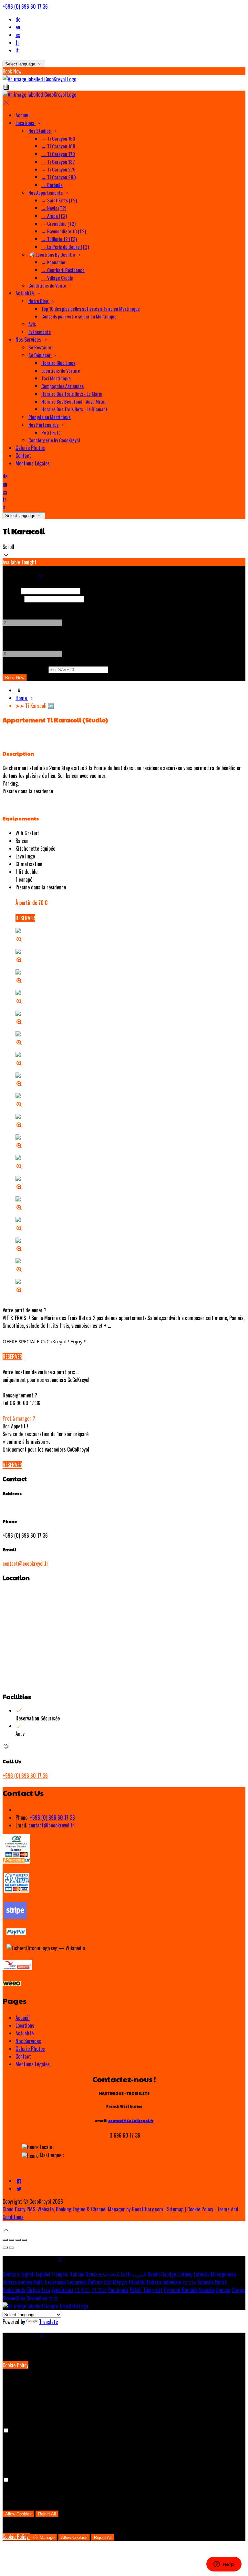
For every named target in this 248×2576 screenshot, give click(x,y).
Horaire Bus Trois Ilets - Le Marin (72, 394)
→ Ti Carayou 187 (58, 162)
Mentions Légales (33, 463)
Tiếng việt (153, 2290)
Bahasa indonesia (164, 2282)
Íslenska (206, 2282)
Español (43, 2274)
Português (118, 2290)
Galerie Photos (30, 448)
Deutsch (11, 2274)
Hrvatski (137, 2282)
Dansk (92, 2274)
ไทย (46, 2290)
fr (17, 43)
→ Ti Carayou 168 (58, 146)
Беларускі (77, 2282)
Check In (11, 590)
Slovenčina (37, 2298)
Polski (136, 2290)
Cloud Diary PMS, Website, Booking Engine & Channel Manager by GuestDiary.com (83, 2209)
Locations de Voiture (61, 370)
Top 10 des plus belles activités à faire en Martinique (91, 309)
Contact (23, 455)
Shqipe (239, 2290)
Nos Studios (40, 131)
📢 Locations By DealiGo (52, 254)
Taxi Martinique (56, 378)
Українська (62, 2290)
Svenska (207, 2290)
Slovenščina (14, 2298)
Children (11, 638)
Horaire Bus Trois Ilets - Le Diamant (74, 409)
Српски (223, 2290)
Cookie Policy (200, 2209)
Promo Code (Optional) (25, 669)
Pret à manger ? (19, 1418)
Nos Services (29, 339)
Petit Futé (51, 432)
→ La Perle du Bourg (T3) (65, 247)
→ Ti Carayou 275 (58, 169)
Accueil (23, 115)
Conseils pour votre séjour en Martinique (79, 316)
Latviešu (202, 2274)
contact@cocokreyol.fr (26, 1563)
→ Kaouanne (53, 262)
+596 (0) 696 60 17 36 (25, 6)
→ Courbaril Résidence (63, 270)
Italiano (77, 2274)
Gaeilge (169, 2274)
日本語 (82, 2290)
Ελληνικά (109, 2274)
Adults (9, 606)
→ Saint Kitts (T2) (59, 200)
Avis (32, 324)
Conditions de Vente (47, 285)
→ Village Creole (57, 278)
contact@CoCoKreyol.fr (131, 2121)
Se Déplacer (40, 355)
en (18, 27)
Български (55, 2282)
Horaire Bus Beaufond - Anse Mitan (74, 401)
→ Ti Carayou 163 (58, 138)
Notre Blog (39, 301)
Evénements (40, 332)
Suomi (154, 2274)
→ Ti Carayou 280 (59, 177)
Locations (26, 123)
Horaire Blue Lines (58, 363)
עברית (189, 2282)
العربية (139, 2274)
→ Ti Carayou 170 (58, 154)
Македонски (223, 2274)
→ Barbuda (52, 185)
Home (22, 698)
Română (190, 2290)
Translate (48, 2322)
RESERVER (25, 918)
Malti (38, 2282)
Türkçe (33, 2290)
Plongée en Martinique (50, 417)
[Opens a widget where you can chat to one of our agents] (224, 2565)
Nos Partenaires (44, 425)
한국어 (99, 2290)
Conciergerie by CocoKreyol (54, 440)
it (17, 50)
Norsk (221, 2282)
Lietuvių (185, 2274)
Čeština (95, 2282)
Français (60, 2274)
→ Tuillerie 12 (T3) (59, 239)
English (27, 2274)
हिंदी (108, 2282)
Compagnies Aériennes (62, 386)
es (18, 35)
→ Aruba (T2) (54, 216)
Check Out (13, 598)
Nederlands (14, 2290)
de (18, 19)
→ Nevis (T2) (54, 208)
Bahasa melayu (17, 2282)
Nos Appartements (46, 192)
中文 (54, 2298)
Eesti (126, 2274)
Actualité (25, 293)
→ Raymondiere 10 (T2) (64, 231)
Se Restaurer (41, 347)
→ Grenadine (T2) (58, 223)
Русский (172, 2290)
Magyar (120, 2282)
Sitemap (175, 2209)
